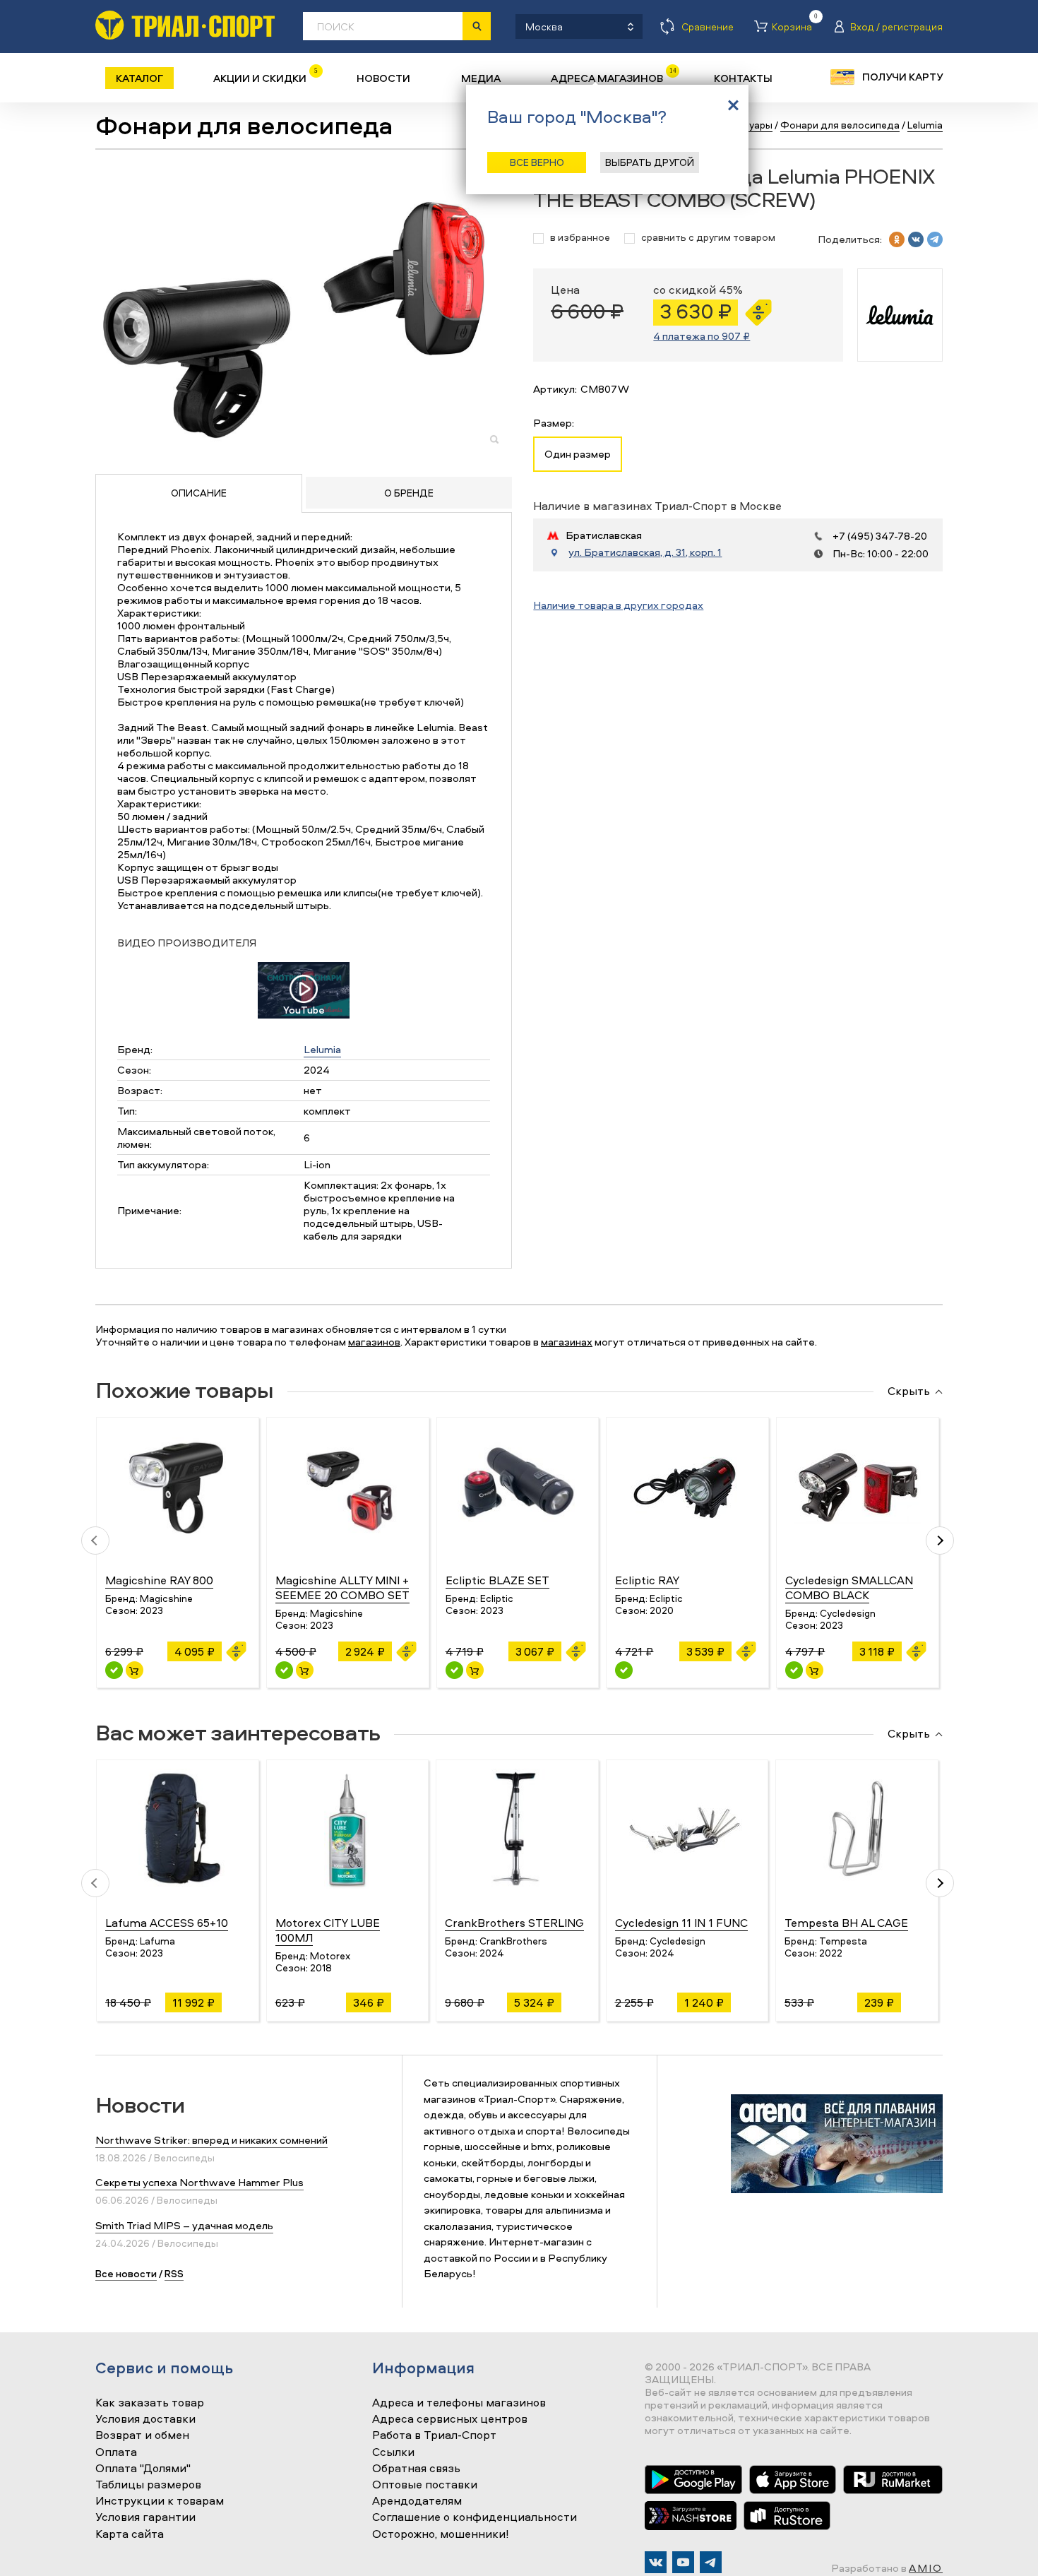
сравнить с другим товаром (708, 238)
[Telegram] (711, 2562)
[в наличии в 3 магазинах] (624, 1670)
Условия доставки (145, 2419)
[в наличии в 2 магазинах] (454, 1670)
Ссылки (393, 2452)
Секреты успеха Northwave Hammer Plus (199, 2182)
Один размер (578, 454)
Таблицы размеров (148, 2485)
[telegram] (935, 239)
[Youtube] (683, 2562)
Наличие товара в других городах (618, 605)
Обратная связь (416, 2469)
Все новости (126, 2273)
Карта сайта (130, 2534)
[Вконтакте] (656, 2562)
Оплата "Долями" (143, 2469)
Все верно (537, 162)
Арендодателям (417, 2501)
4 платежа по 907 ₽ (702, 336)
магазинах (567, 1342)
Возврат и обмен (142, 2435)
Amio (926, 2568)
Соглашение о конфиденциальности (475, 2517)
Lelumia (322, 1049)
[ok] (897, 239)
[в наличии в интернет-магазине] (135, 1670)
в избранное (580, 238)
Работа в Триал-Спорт (434, 2435)
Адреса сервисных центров (450, 2419)
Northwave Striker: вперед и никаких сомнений (211, 2140)
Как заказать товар (150, 2403)
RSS (174, 2273)
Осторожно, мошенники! (441, 2534)
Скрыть (909, 1391)
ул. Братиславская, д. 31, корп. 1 (645, 552)
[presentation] (95, 1541)
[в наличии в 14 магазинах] (114, 1670)
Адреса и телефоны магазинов (459, 2403)
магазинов (374, 1342)
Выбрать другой (650, 162)
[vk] (916, 239)
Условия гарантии (145, 2517)
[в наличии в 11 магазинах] (794, 1670)
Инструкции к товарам (160, 2501)
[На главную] (185, 25)
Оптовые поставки (425, 2485)
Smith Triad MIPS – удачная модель (184, 2225)
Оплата (116, 2452)
